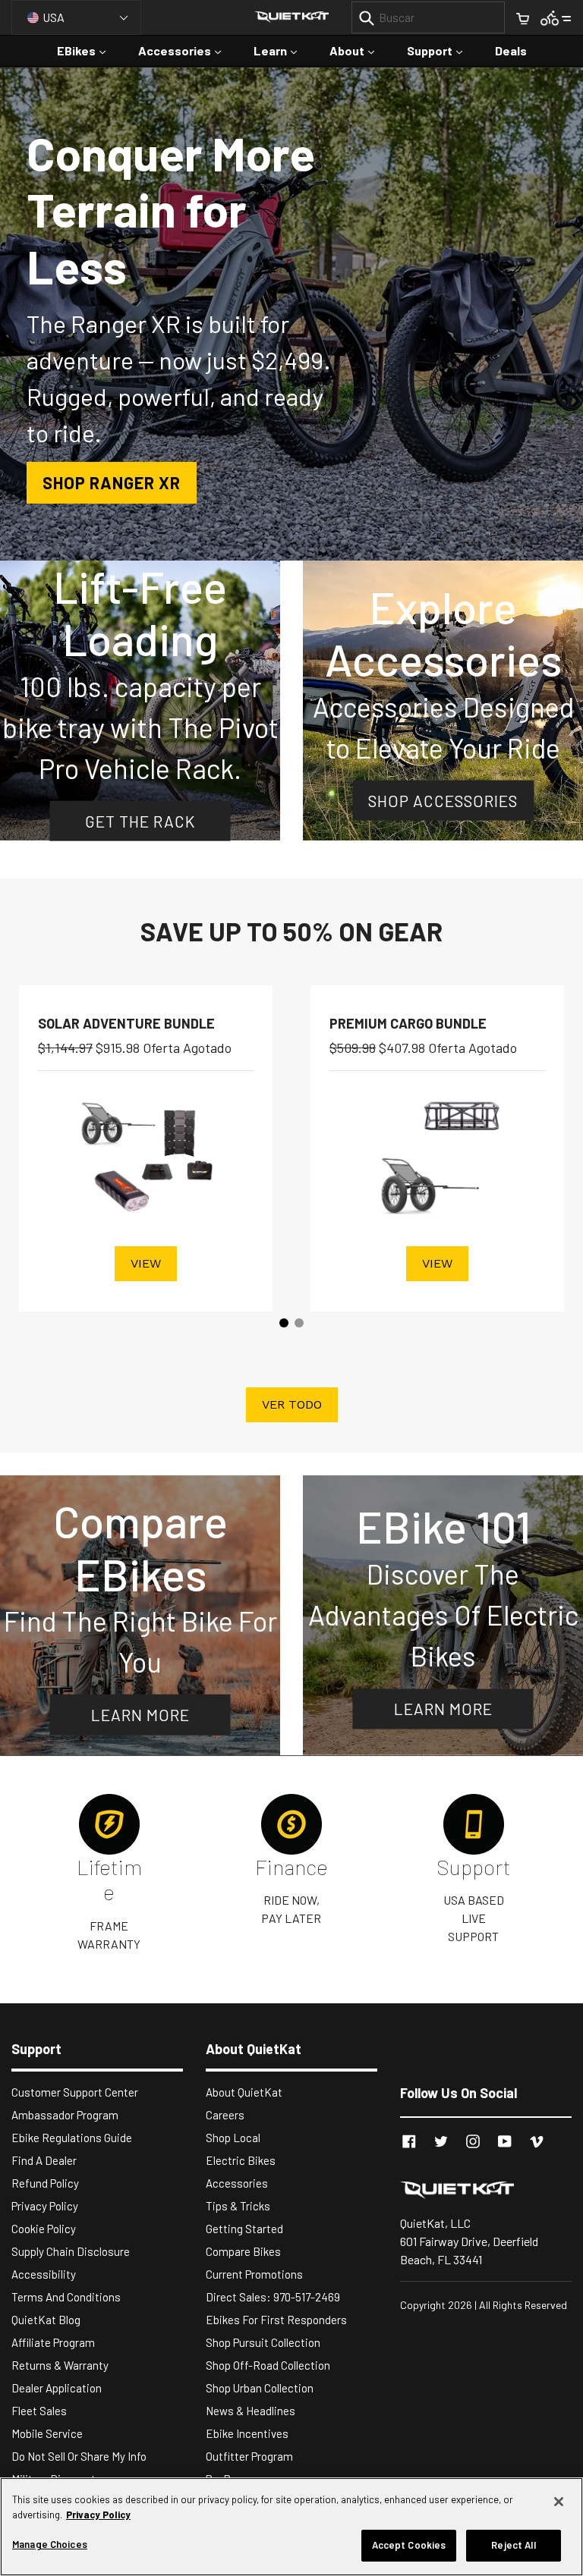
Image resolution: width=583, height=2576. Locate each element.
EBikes (89, 50)
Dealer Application (57, 2388)
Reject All (513, 2545)
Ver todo (292, 1404)
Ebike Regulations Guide (72, 2138)
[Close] (559, 2502)
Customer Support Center (75, 2092)
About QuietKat (244, 2092)
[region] (291, 2527)
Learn (283, 50)
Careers (225, 2115)
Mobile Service (47, 2433)
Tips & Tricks (238, 2206)
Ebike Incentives (247, 2433)
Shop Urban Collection (260, 2388)
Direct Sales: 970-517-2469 (273, 2297)
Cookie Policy (44, 2229)
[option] (291, 314)
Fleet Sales (39, 2411)
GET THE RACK (140, 820)
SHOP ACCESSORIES (443, 800)
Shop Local (233, 2138)
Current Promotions (254, 2274)
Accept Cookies (409, 2545)
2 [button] (299, 1323)
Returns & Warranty (60, 2365)
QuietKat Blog (46, 2320)
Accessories (187, 50)
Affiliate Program (53, 2342)
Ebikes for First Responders (276, 2320)
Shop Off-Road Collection (268, 2365)
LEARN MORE (140, 1715)
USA (54, 17)
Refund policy (45, 2183)
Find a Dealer (44, 2160)
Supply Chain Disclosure (71, 2251)
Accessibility (44, 2274)
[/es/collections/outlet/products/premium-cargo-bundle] (437, 1155)
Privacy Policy (45, 2206)
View (146, 1263)
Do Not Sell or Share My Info (79, 2456)
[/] (486, 2189)
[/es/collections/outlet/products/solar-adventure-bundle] (146, 1155)
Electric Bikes (241, 2160)
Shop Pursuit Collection (263, 2342)
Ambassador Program (65, 2115)
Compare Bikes (243, 2251)
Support (442, 50)
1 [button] (284, 1323)
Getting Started (244, 2229)
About (359, 50)
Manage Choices (50, 2544)
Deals (511, 50)
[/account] (556, 17)
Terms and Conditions (66, 2297)
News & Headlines (251, 2411)
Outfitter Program (249, 2456)
